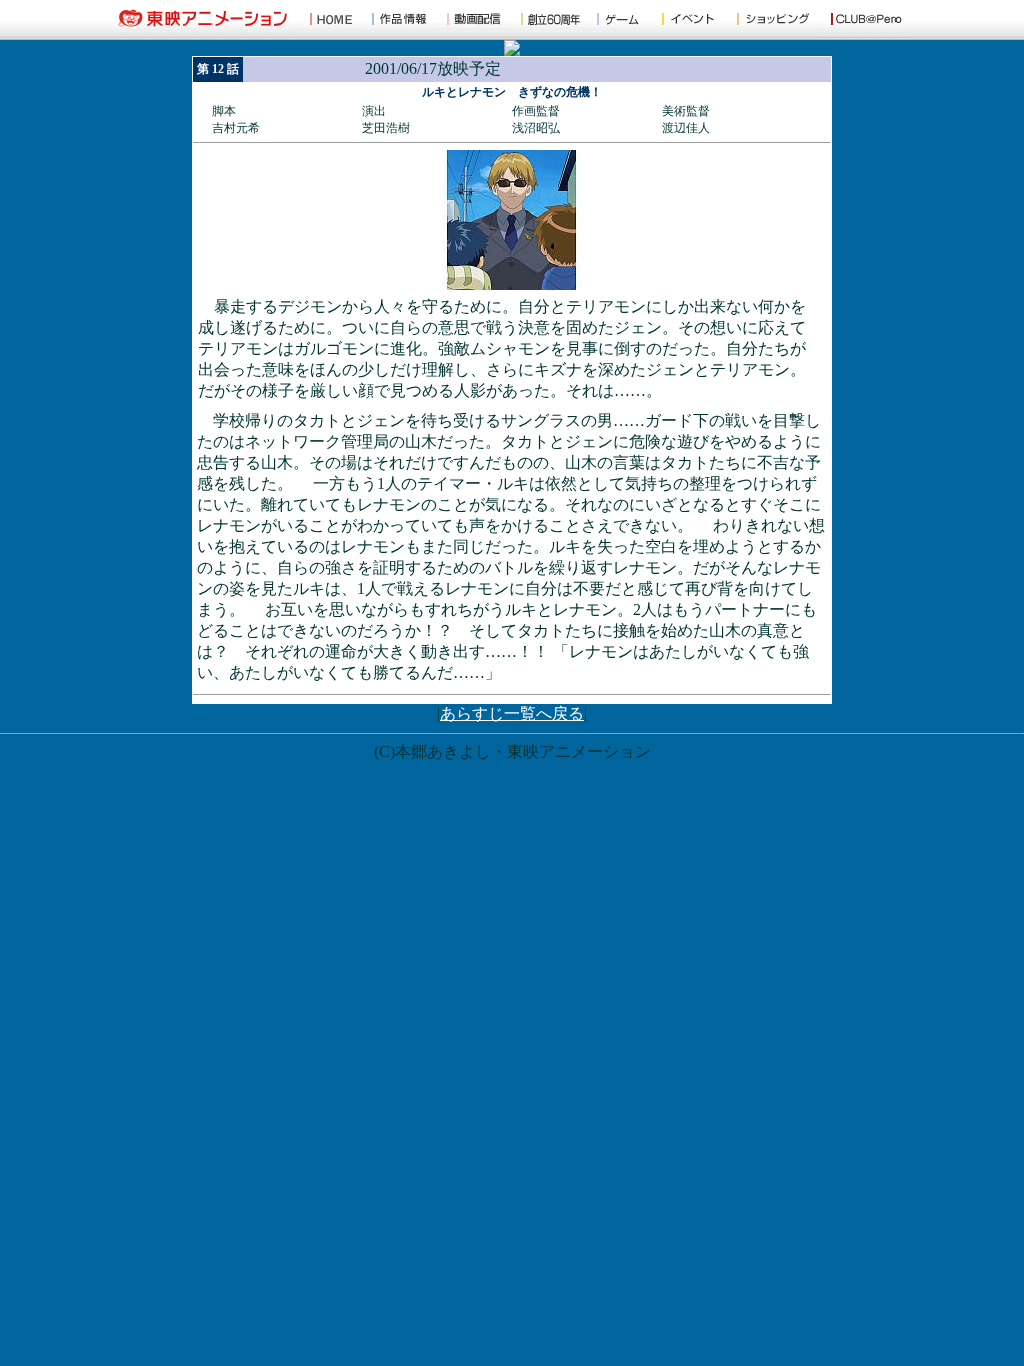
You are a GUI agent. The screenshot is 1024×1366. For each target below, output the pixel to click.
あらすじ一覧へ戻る (512, 713)
